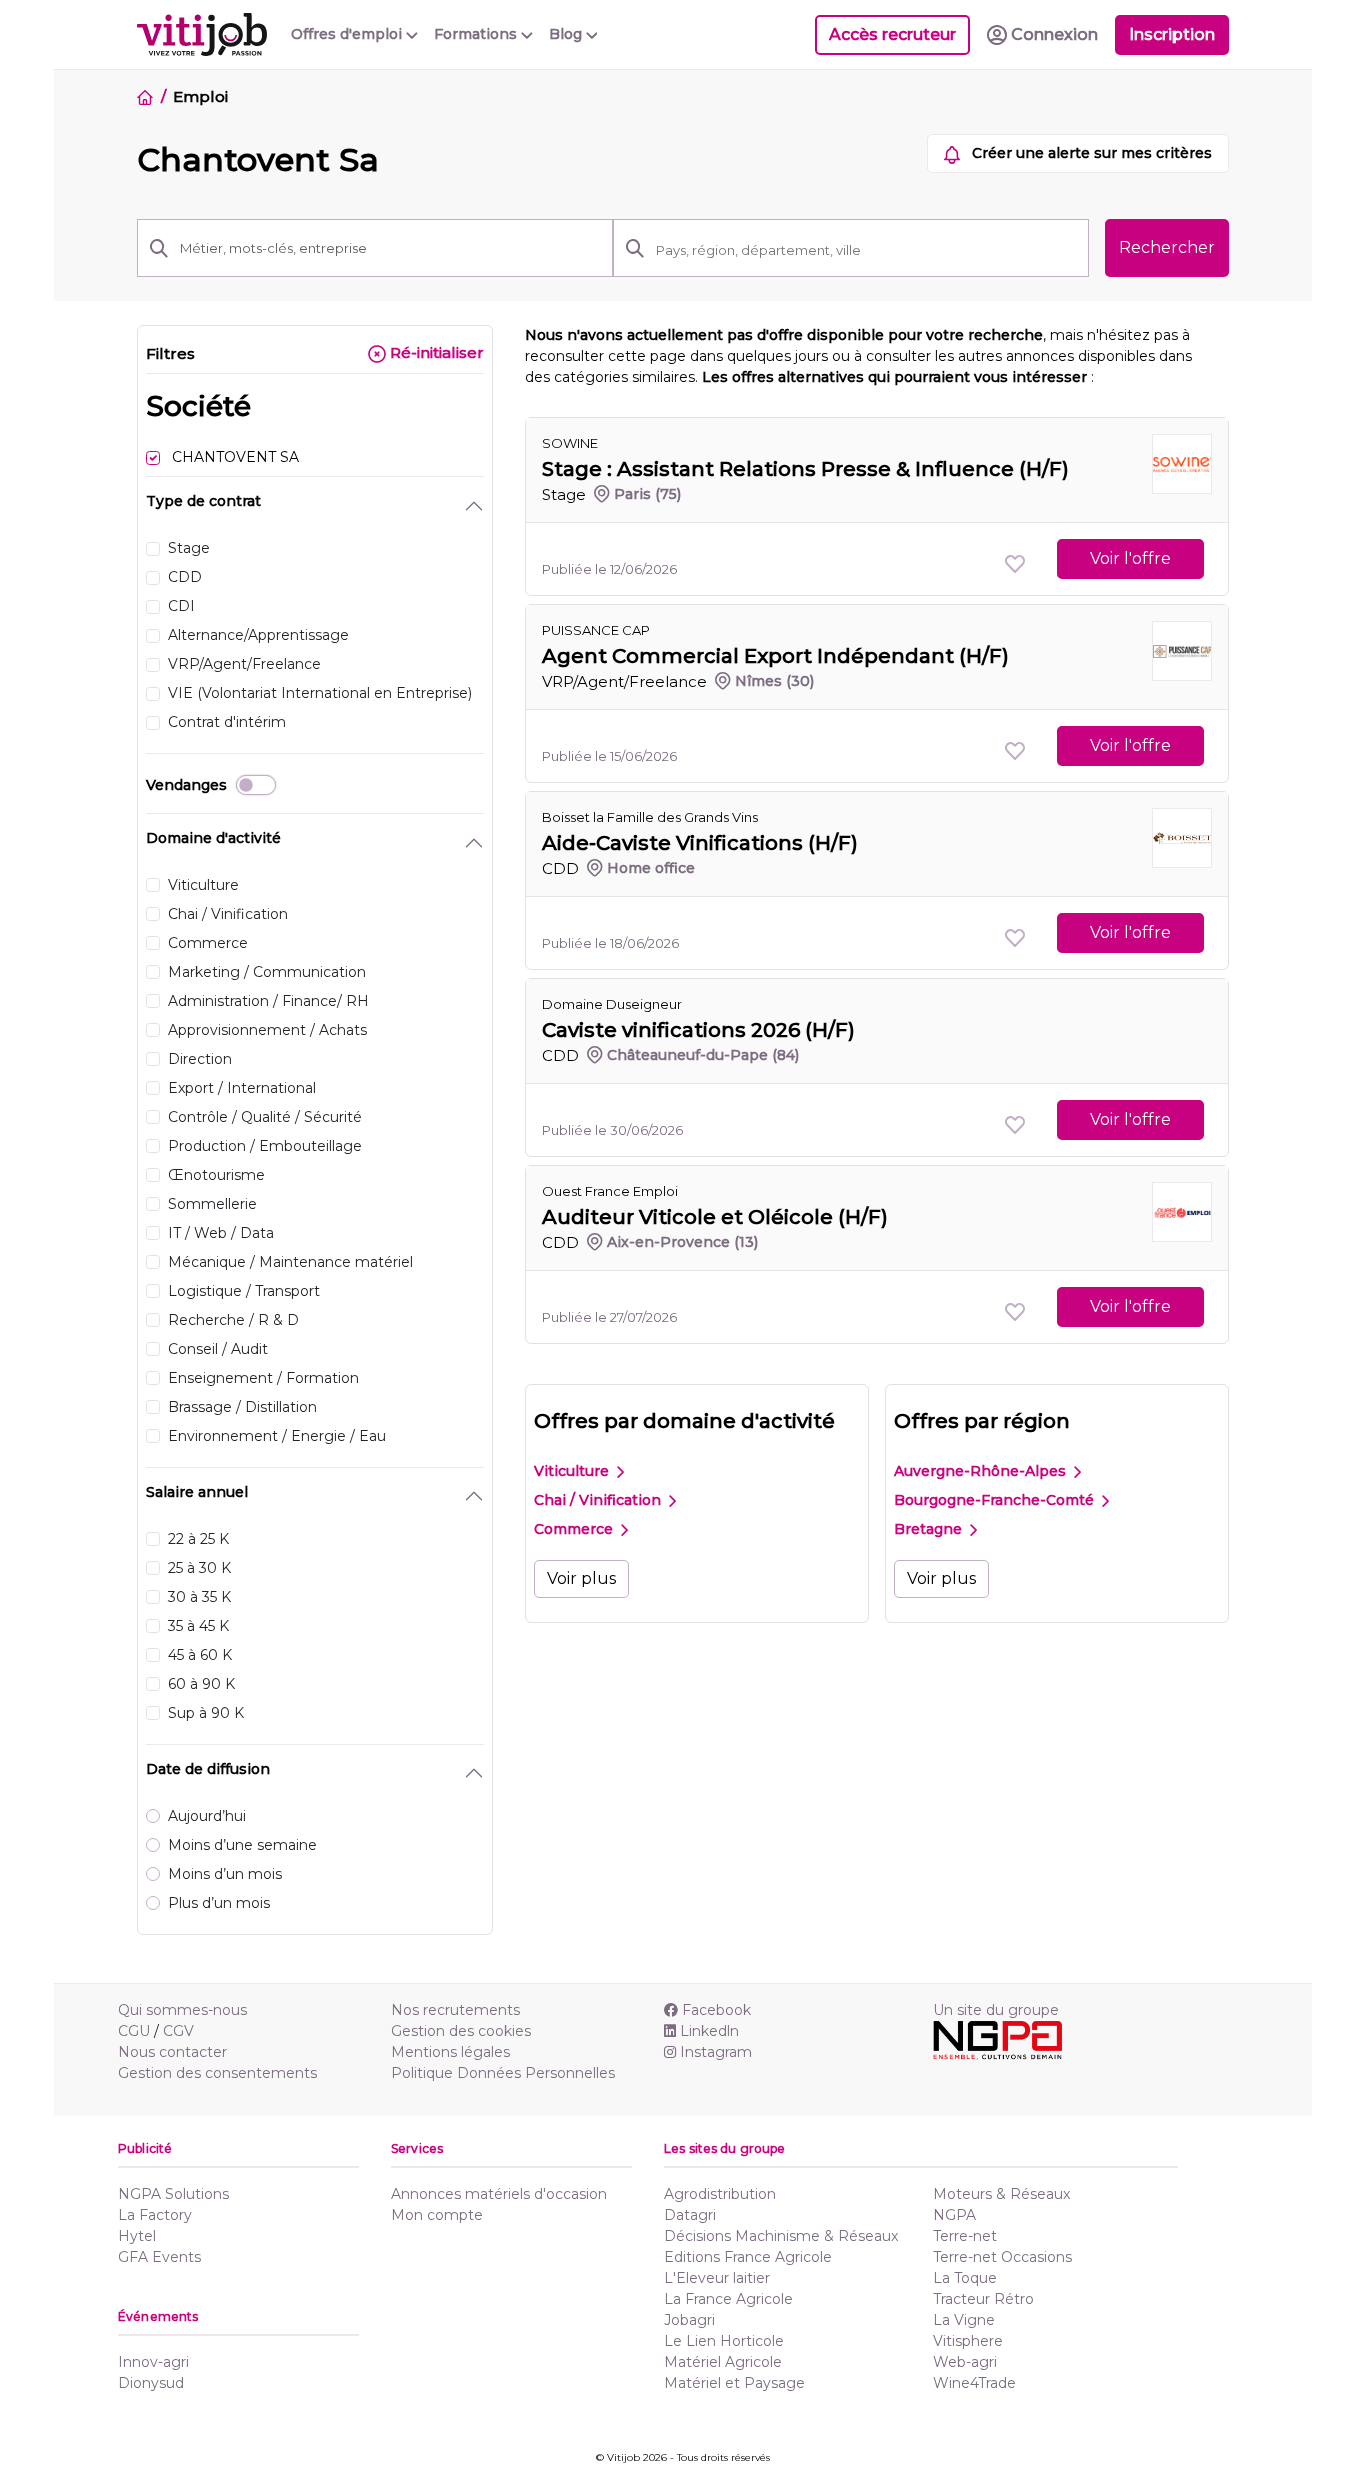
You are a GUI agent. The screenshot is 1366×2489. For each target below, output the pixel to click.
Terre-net (965, 2236)
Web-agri (965, 2362)
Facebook (716, 2010)
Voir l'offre (1130, 558)
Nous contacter (172, 2052)
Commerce (575, 1529)
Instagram (716, 2052)
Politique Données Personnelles (503, 2073)
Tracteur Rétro (983, 2299)
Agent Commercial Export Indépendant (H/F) (775, 656)
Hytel (137, 2236)
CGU (134, 2031)
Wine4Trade (974, 2383)
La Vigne (964, 2320)
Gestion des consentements (217, 2073)
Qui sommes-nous (182, 2010)
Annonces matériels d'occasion (499, 2194)
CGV (178, 2031)
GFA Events (159, 2257)
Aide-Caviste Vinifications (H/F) (700, 843)
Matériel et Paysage (734, 2383)
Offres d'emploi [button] (348, 34)
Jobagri (689, 2320)
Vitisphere (968, 2341)
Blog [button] (567, 34)
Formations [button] (477, 34)
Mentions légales (450, 2052)
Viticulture (573, 1471)
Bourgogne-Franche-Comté (996, 1500)
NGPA (954, 2215)
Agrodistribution (720, 2194)
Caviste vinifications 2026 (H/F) (698, 1030)
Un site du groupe (996, 2010)
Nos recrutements (455, 2010)
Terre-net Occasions (1002, 2257)
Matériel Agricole (723, 2362)
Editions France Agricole (748, 2257)
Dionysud (151, 2383)
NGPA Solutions (173, 2194)
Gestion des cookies (461, 2031)
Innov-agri (153, 2362)
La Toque (965, 2278)
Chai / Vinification (599, 1500)
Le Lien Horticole (724, 2341)
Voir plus (581, 1578)
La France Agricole (728, 2299)
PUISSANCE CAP (596, 630)
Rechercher (1167, 247)
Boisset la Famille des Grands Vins (650, 817)
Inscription (1172, 34)
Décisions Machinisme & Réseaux (781, 2236)
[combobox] (866, 250)
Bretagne (930, 1529)
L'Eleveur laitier (717, 2278)
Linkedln (709, 2031)
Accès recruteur (892, 34)
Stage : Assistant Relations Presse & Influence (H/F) (805, 469)
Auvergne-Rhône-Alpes (982, 1471)
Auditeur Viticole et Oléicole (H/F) (715, 1217)
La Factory (155, 2215)
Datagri (690, 2215)
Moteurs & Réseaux (1001, 2194)
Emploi (200, 96)
